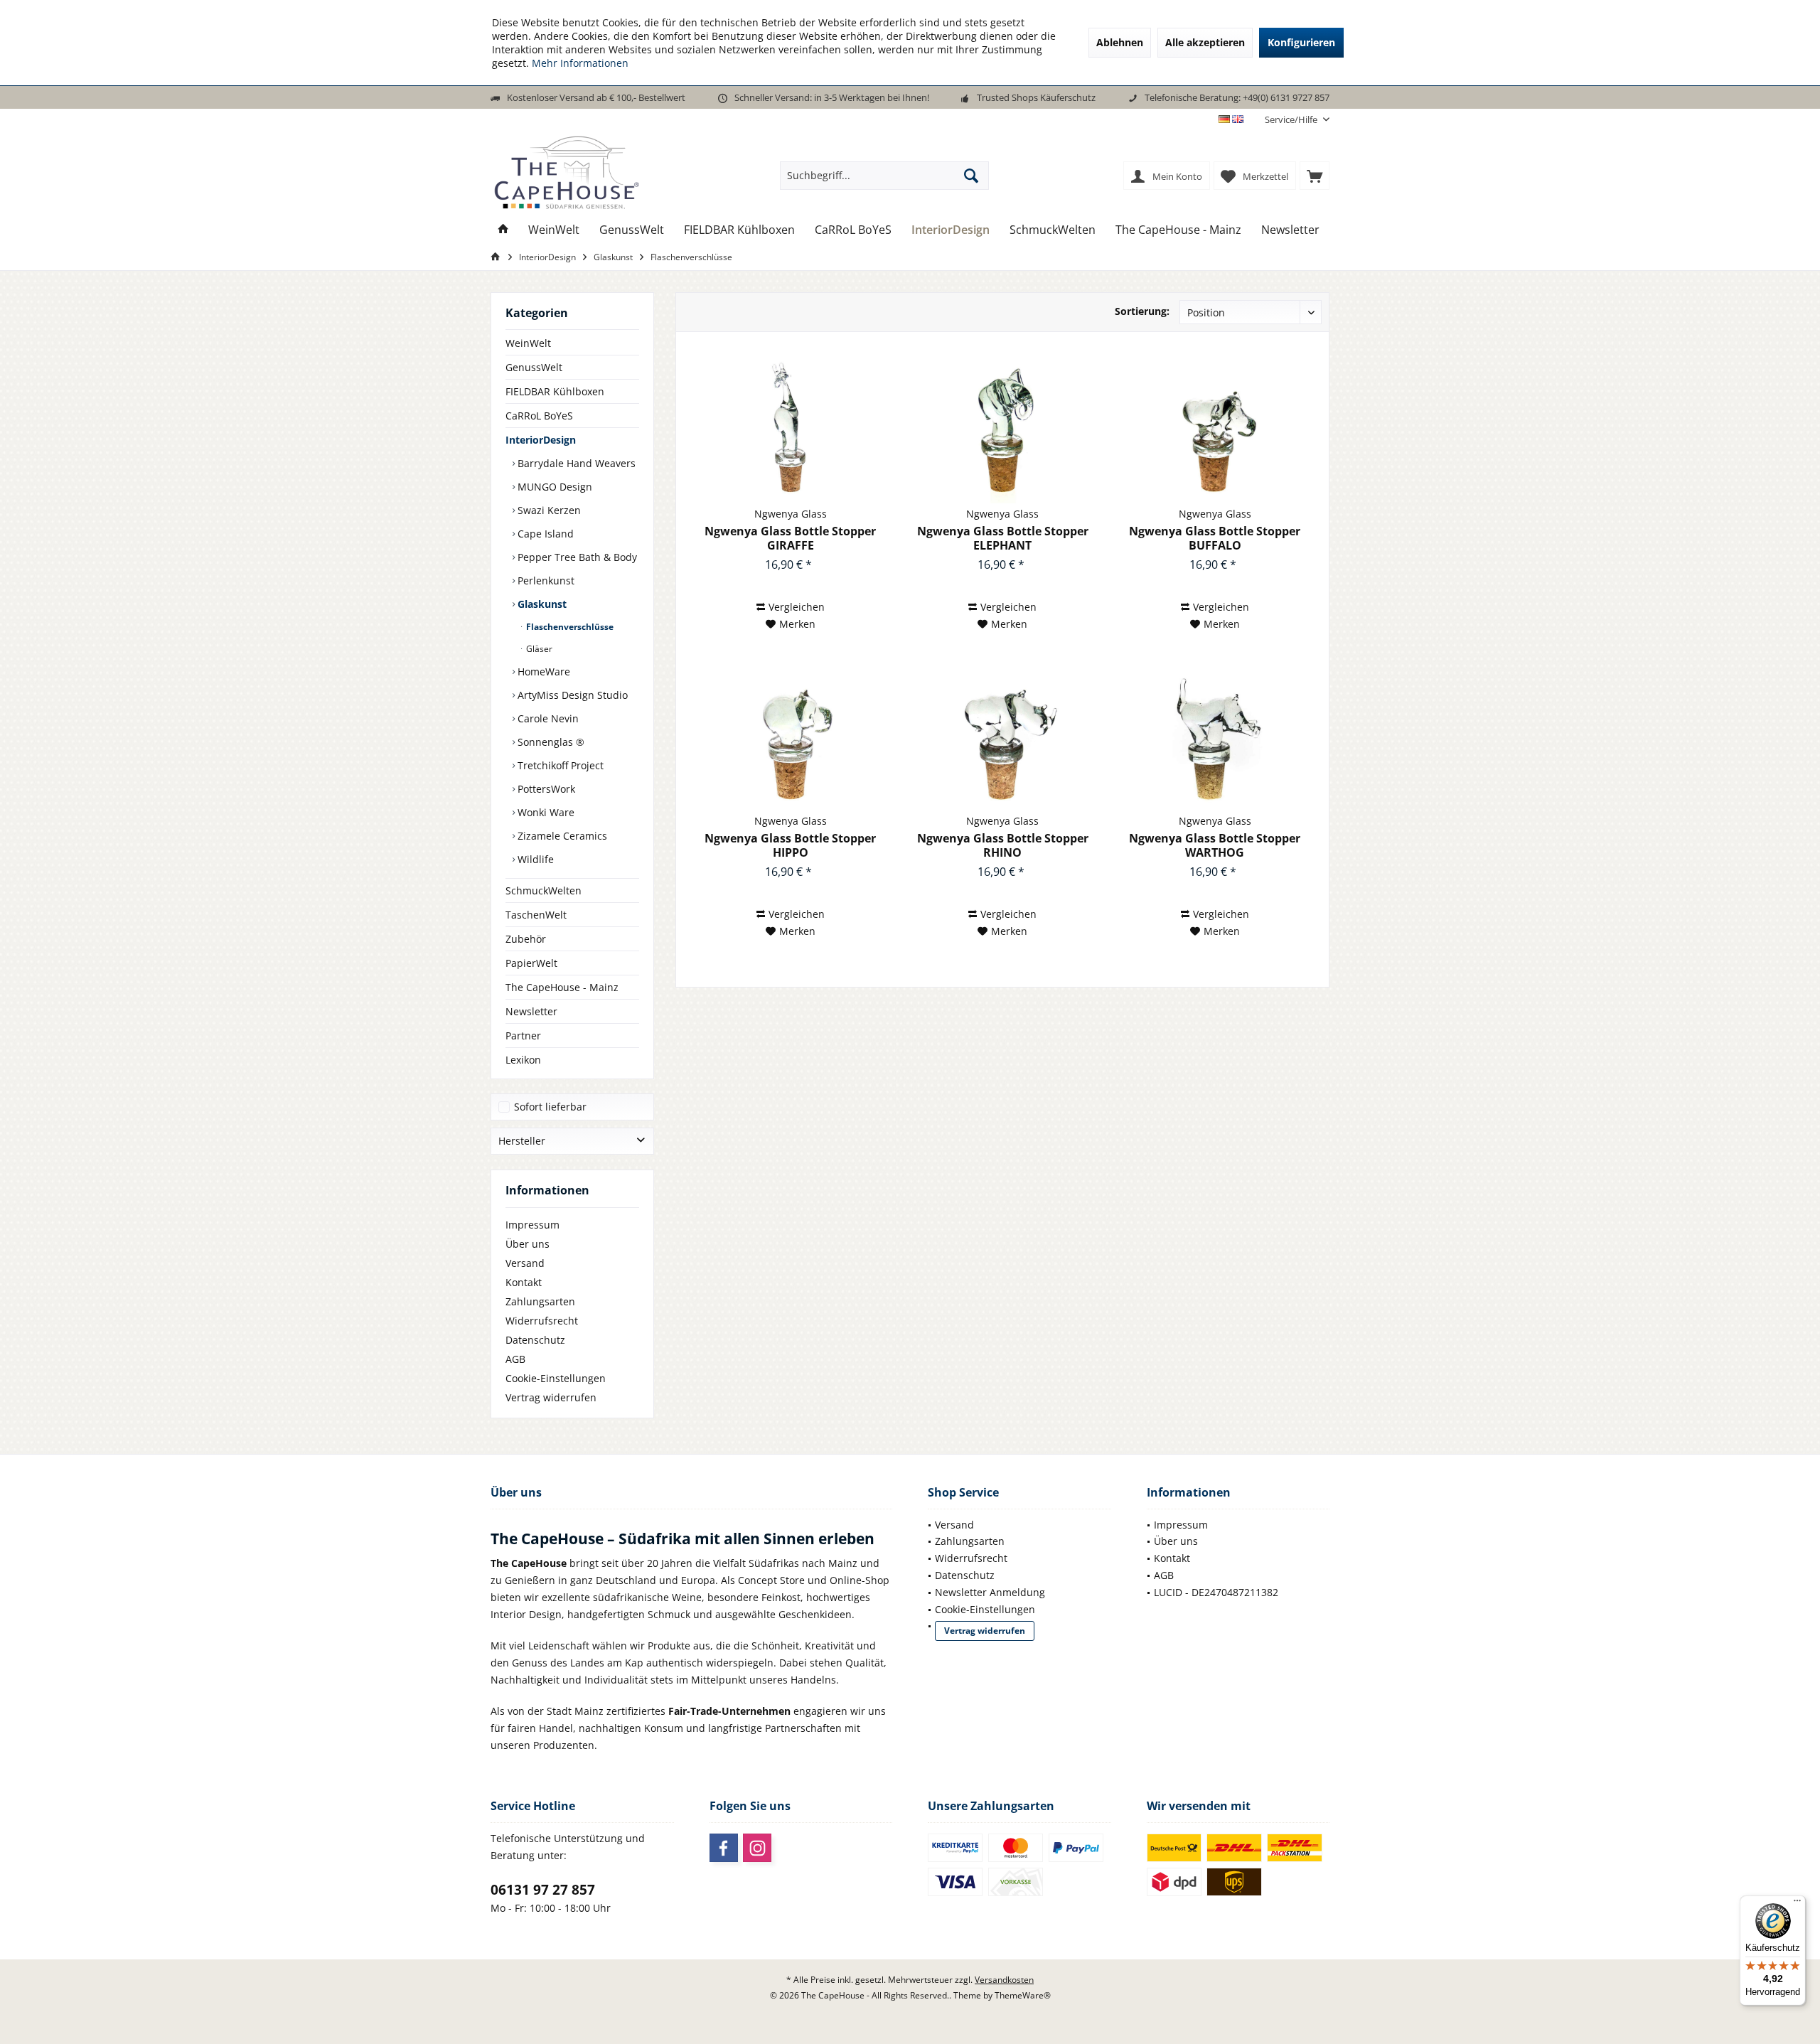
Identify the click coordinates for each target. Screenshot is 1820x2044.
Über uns (528, 1244)
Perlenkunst (545, 580)
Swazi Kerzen (548, 510)
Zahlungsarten (540, 1301)
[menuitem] (1292, 120)
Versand (525, 1263)
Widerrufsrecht (542, 1321)
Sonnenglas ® (550, 742)
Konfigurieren (1301, 42)
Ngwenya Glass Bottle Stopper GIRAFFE (790, 538)
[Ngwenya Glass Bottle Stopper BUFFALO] (1215, 432)
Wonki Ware (545, 812)
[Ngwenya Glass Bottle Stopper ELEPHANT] (1003, 432)
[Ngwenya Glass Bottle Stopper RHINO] (1003, 739)
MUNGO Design (553, 487)
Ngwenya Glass (791, 514)
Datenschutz (535, 1340)
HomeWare (542, 671)
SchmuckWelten (544, 890)
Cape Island (544, 534)
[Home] (503, 230)
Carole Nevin (547, 718)
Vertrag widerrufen (551, 1397)
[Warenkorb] (1315, 176)
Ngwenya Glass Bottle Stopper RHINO (1003, 845)
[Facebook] (724, 1848)
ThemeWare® (1023, 1995)
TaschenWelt (536, 915)
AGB (515, 1359)
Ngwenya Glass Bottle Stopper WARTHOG (1215, 845)
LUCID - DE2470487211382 (1216, 1592)
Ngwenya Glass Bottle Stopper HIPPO (790, 845)
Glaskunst (541, 604)
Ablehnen (1120, 42)
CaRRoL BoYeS (539, 416)
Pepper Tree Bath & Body (576, 557)
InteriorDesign (541, 440)
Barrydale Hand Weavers (575, 463)
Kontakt (524, 1282)
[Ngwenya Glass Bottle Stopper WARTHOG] (1215, 739)
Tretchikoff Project (559, 765)
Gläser (538, 649)
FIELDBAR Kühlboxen (555, 391)
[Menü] (1797, 1904)
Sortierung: (1142, 311)
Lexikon (523, 1060)
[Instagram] (757, 1848)
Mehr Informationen (580, 63)
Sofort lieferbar (550, 1107)
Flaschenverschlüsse (569, 627)
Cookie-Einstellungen (556, 1378)
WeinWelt (528, 343)
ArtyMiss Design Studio (571, 695)
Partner (523, 1036)
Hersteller (522, 1141)
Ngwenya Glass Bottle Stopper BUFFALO (1215, 538)
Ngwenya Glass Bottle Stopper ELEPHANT (1003, 538)
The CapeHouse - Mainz (562, 987)
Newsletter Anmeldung (990, 1592)
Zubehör (526, 939)
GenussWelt (534, 367)
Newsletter (531, 1011)
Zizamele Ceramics (561, 836)
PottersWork (545, 789)
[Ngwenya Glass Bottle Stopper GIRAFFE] (790, 432)
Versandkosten (1004, 1980)
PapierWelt (531, 963)
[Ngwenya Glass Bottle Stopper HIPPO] (790, 739)
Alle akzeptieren (1205, 42)
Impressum (532, 1225)
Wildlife (534, 859)
